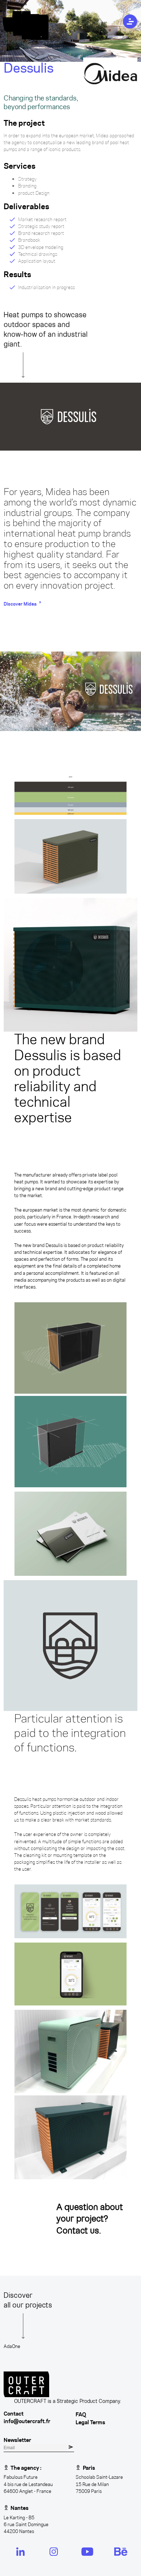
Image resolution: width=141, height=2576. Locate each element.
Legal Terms (90, 2422)
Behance (118, 2551)
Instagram (53, 2551)
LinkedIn (18, 2551)
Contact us (78, 2230)
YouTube (84, 2551)
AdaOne (12, 2346)
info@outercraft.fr (27, 2421)
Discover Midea (20, 604)
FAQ (81, 2414)
